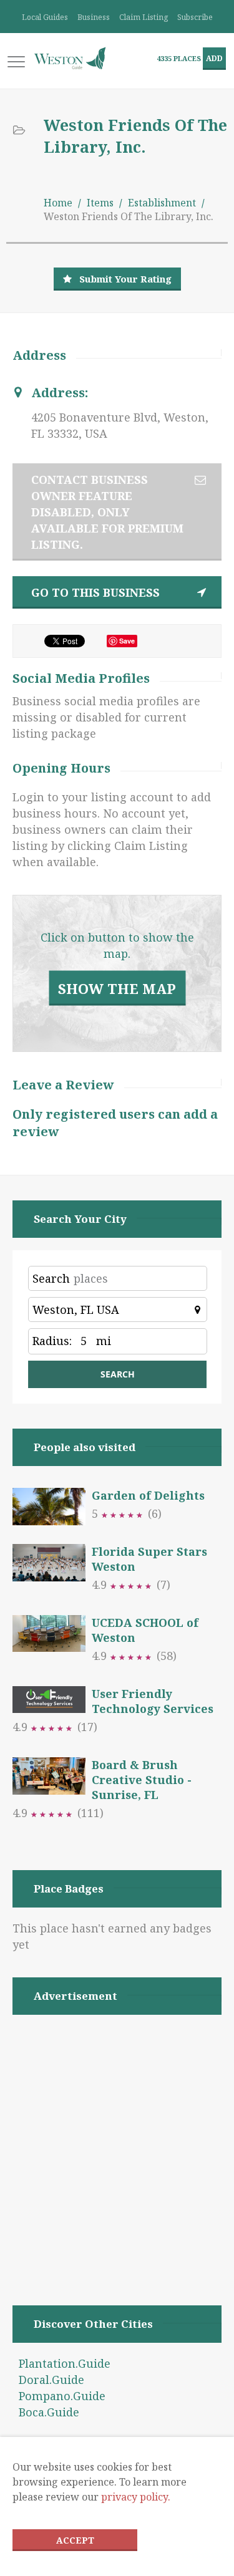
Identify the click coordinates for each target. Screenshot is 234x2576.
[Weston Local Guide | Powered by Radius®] (70, 58)
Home (58, 203)
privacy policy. (136, 2497)
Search (51, 1278)
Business (94, 17)
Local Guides (45, 17)
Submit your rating (125, 279)
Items (100, 203)
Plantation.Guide (65, 2363)
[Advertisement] (117, 2144)
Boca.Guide (49, 2412)
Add (214, 58)
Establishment (162, 203)
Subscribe (195, 17)
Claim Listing (144, 17)
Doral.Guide (51, 2380)
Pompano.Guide (62, 2396)
